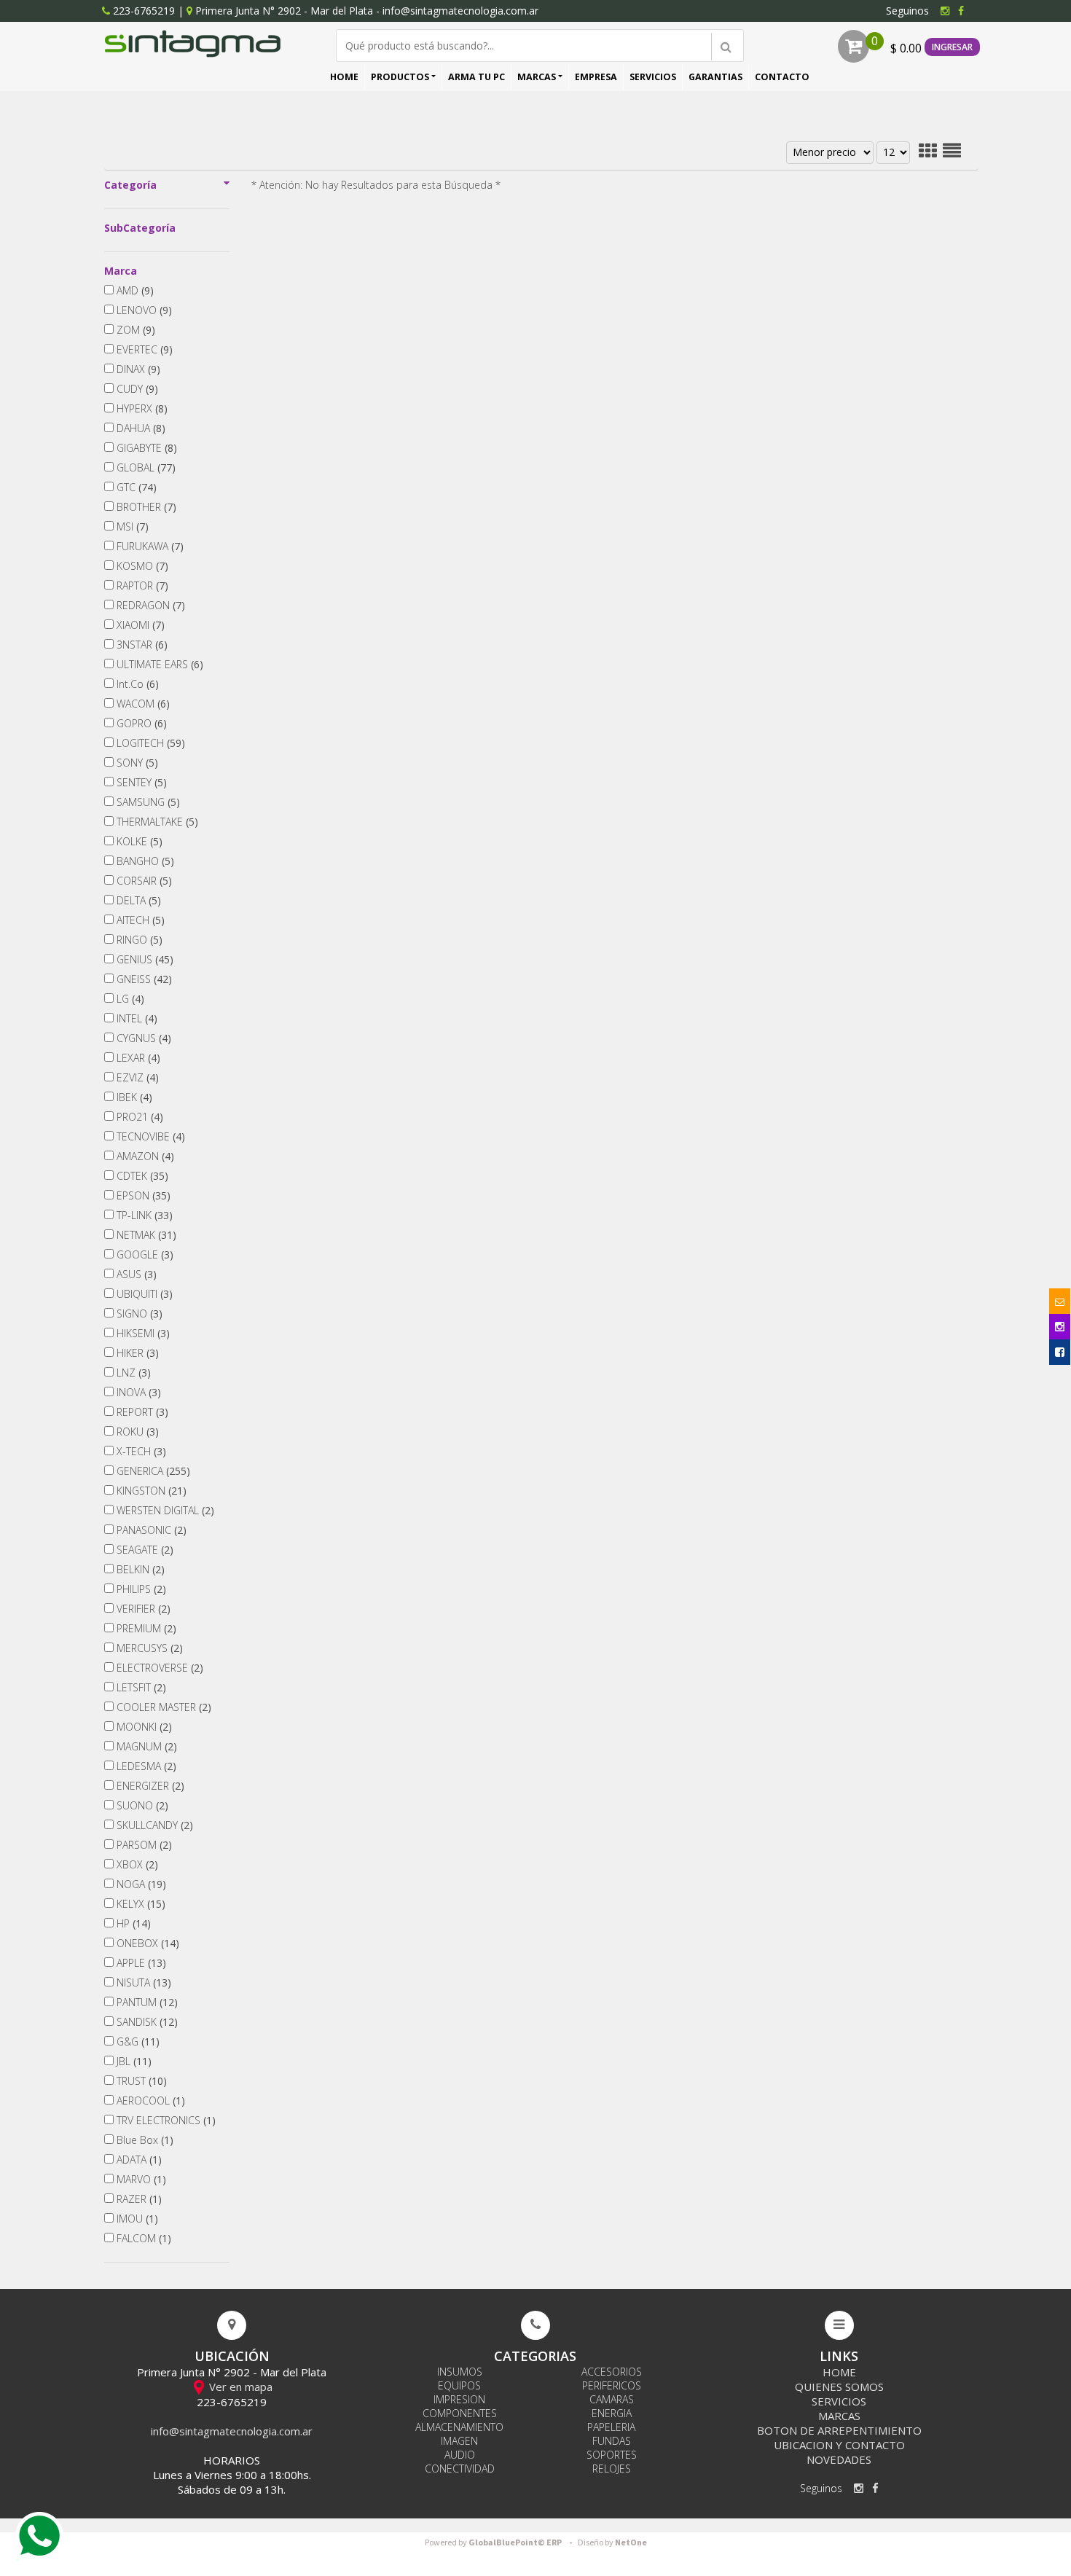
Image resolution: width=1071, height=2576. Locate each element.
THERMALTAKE (156, 822)
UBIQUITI (143, 1294)
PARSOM (143, 1845)
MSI (131, 526)
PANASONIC (150, 1530)
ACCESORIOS (612, 2372)
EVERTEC (143, 349)
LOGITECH (149, 743)
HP (132, 1923)
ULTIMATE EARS (158, 664)
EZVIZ (136, 1077)
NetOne (612, 2543)
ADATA (138, 2160)
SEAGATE (144, 1550)
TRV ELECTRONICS (165, 2120)
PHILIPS (140, 1589)
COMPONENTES (460, 2413)
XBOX (136, 1864)
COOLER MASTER (162, 1707)
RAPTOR (141, 586)
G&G (137, 2041)
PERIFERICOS (612, 2385)
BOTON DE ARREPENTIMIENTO (839, 2430)
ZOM (134, 330)
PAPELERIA (611, 2427)
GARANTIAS (715, 77)
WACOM (142, 704)
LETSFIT (140, 1687)
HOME (344, 77)
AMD (134, 290)
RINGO (138, 940)
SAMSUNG (147, 802)
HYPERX (141, 408)
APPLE (140, 1963)
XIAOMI (139, 625)
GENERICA (152, 1471)
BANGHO (144, 861)
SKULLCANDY (153, 1825)
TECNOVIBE (149, 1136)
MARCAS (537, 77)
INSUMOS (460, 2372)
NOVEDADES (839, 2459)
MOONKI (143, 1727)
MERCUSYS (148, 1648)
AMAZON (144, 1156)
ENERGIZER (149, 1786)
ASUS (135, 1274)
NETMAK (145, 1235)
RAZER (138, 2199)
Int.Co (136, 684)
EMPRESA (596, 77)
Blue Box (144, 2140)
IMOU (136, 2219)
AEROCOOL (149, 2101)
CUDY (136, 389)
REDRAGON (149, 605)
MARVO (140, 2179)
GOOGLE (144, 1254)
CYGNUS (142, 1038)
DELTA (137, 900)
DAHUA (140, 428)
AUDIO (460, 2455)
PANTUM (146, 2002)
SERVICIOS (653, 77)
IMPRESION (459, 2399)
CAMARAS (612, 2399)
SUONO (141, 1805)
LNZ (132, 1373)
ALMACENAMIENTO (459, 2427)
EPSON (142, 1195)
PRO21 (138, 1117)
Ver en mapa (239, 2387)
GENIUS (144, 959)
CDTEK (141, 1176)
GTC (135, 487)
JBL (133, 2061)
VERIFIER (142, 1609)
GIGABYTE (145, 448)
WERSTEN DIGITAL (164, 1510)
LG (129, 999)
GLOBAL (145, 467)
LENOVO (143, 310)
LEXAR (137, 1058)
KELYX (140, 1904)
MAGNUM (145, 1746)
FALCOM (142, 2238)
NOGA (140, 1884)
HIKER (136, 1353)
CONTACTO (782, 77)
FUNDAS (612, 2441)
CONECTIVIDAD (460, 2469)
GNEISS (143, 979)
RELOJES (612, 2469)
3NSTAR (141, 645)
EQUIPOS (459, 2385)
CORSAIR (143, 881)
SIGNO (138, 1314)
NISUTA (142, 1982)
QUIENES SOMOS (839, 2387)
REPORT (141, 1412)
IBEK (133, 1097)
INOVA (137, 1392)
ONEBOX (146, 1943)
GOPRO (140, 723)
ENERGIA (612, 2413)
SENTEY (140, 782)
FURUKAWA (149, 546)
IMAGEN (459, 2441)
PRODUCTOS (400, 77)
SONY (136, 763)
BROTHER (145, 507)
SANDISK (146, 2022)
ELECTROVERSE (158, 1668)
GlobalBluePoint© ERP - (501, 2543)
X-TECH (140, 1451)
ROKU (136, 1432)
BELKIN (139, 1569)
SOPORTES (612, 2455)
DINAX (137, 369)
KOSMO (141, 566)
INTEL (136, 1018)
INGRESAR (952, 47)
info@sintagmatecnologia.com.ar (460, 11)
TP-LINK (143, 1215)
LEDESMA (145, 1766)
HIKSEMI (142, 1333)
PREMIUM (145, 1628)
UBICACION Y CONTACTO (839, 2445)
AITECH (139, 920)
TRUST (140, 2081)
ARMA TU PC (476, 77)
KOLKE (138, 841)
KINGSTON (150, 1491)
